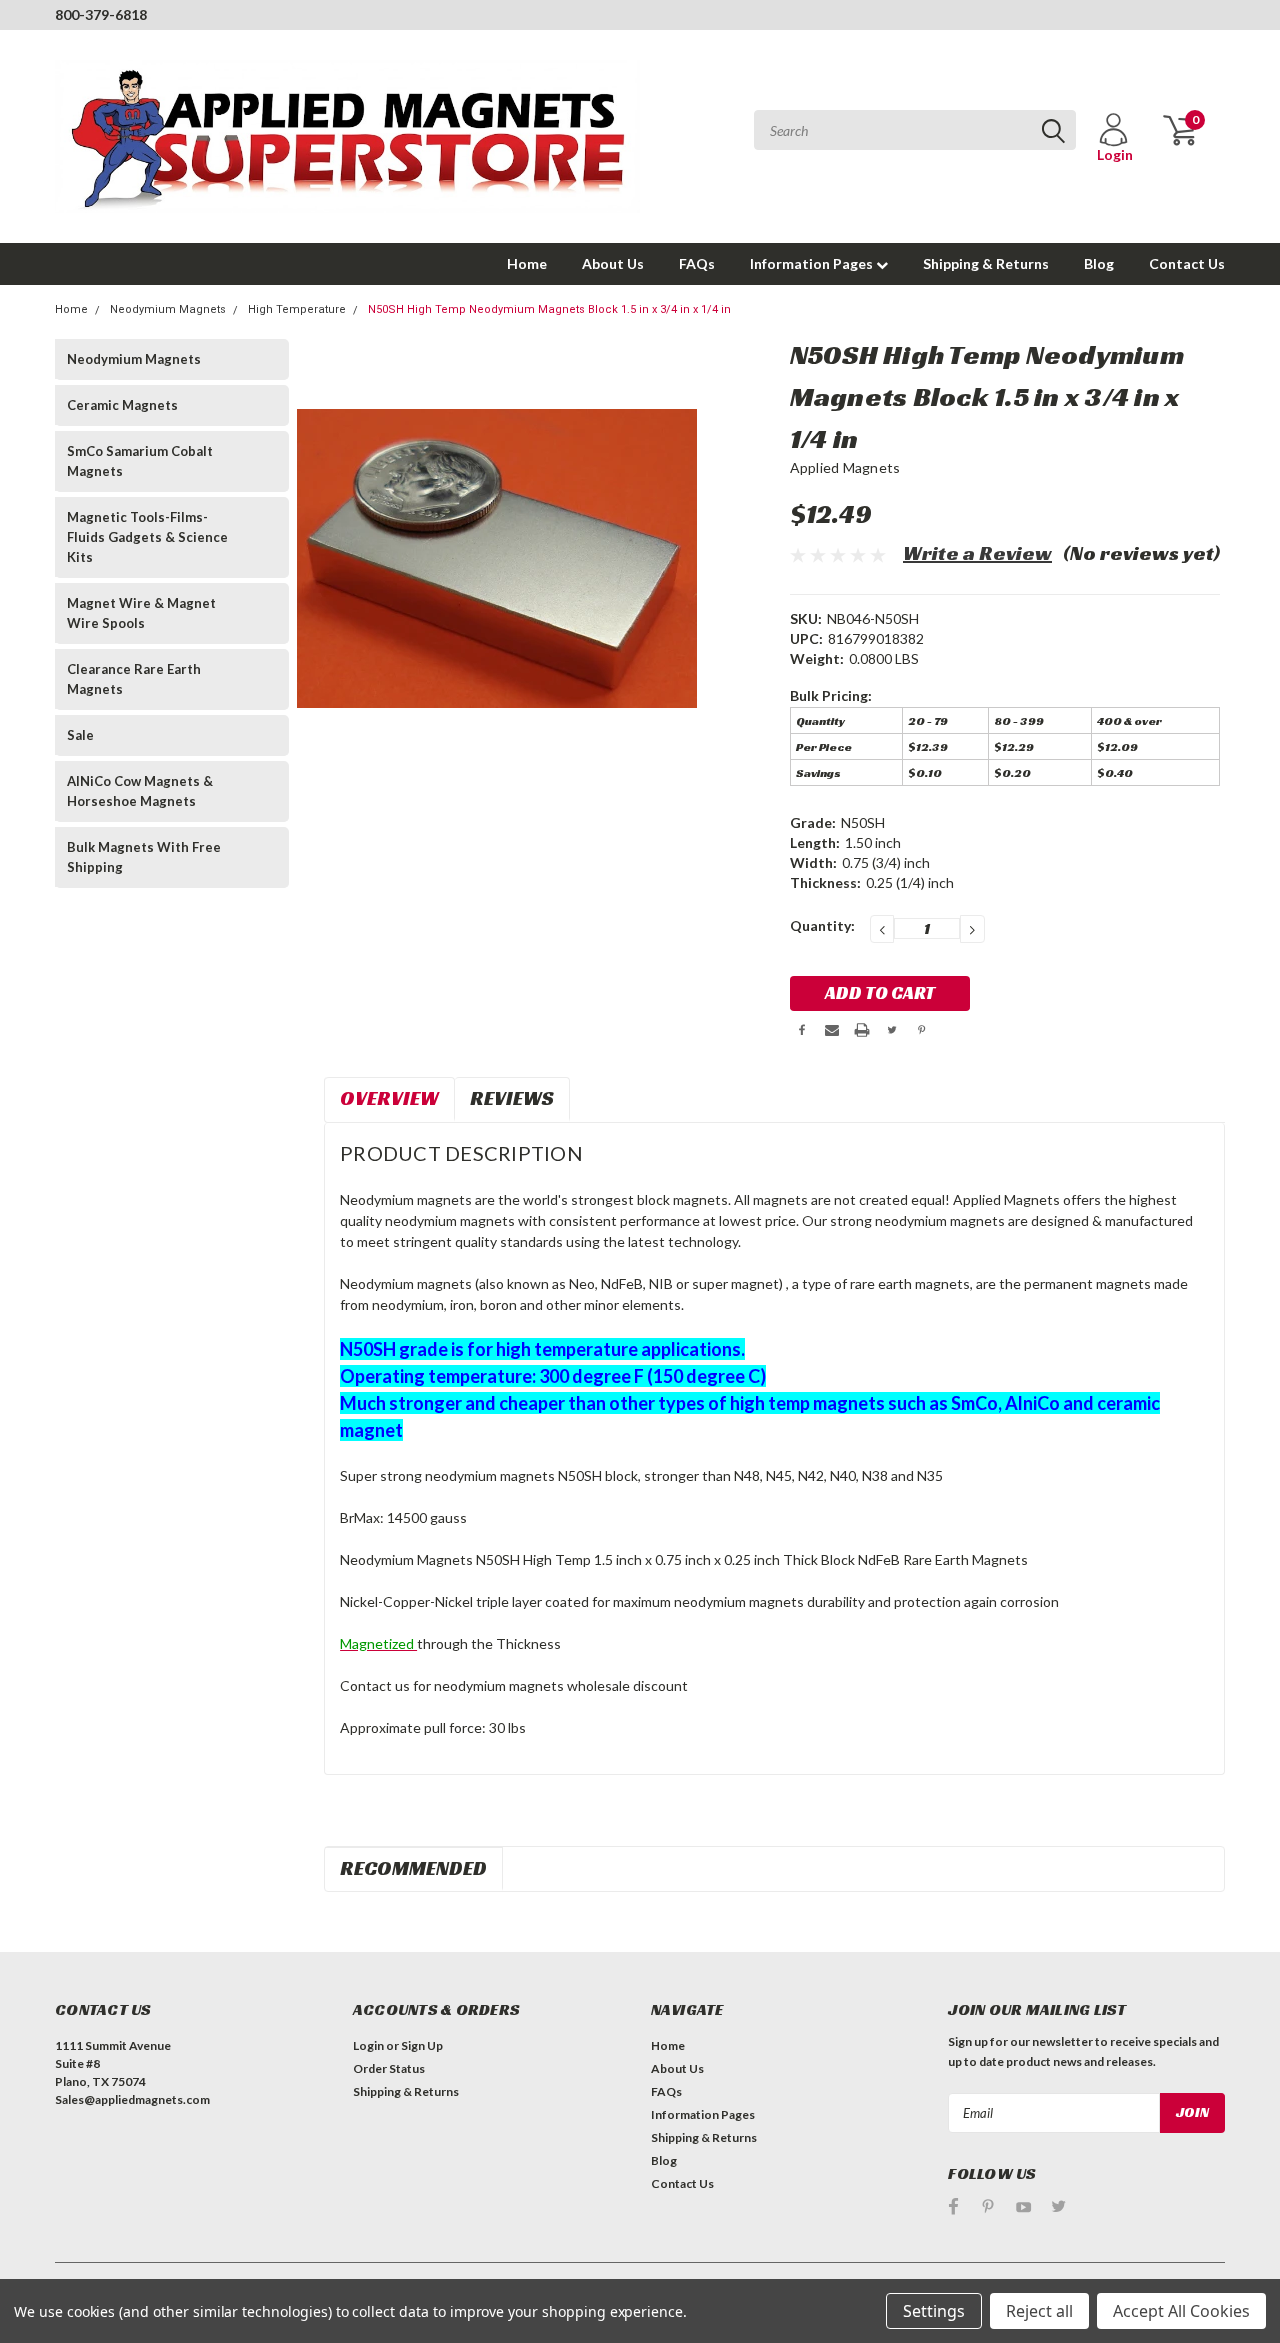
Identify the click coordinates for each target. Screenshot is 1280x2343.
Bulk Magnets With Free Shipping (144, 857)
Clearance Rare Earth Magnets (134, 679)
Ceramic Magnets (122, 405)
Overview (389, 1098)
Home (527, 263)
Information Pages (813, 263)
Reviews (512, 1098)
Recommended (413, 1868)
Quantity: (822, 925)
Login (368, 2045)
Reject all (1039, 2311)
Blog (1099, 263)
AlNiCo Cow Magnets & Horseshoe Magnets (140, 791)
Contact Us (1187, 263)
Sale (80, 735)
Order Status (389, 2068)
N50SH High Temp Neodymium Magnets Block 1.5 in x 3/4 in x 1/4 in (549, 309)
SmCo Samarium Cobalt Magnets (140, 461)
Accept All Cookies (1181, 2311)
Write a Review (977, 553)
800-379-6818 (101, 14)
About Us (613, 263)
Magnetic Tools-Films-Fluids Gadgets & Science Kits (147, 537)
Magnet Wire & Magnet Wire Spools (141, 613)
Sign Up (422, 2045)
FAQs (697, 263)
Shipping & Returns (986, 263)
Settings (934, 2311)
